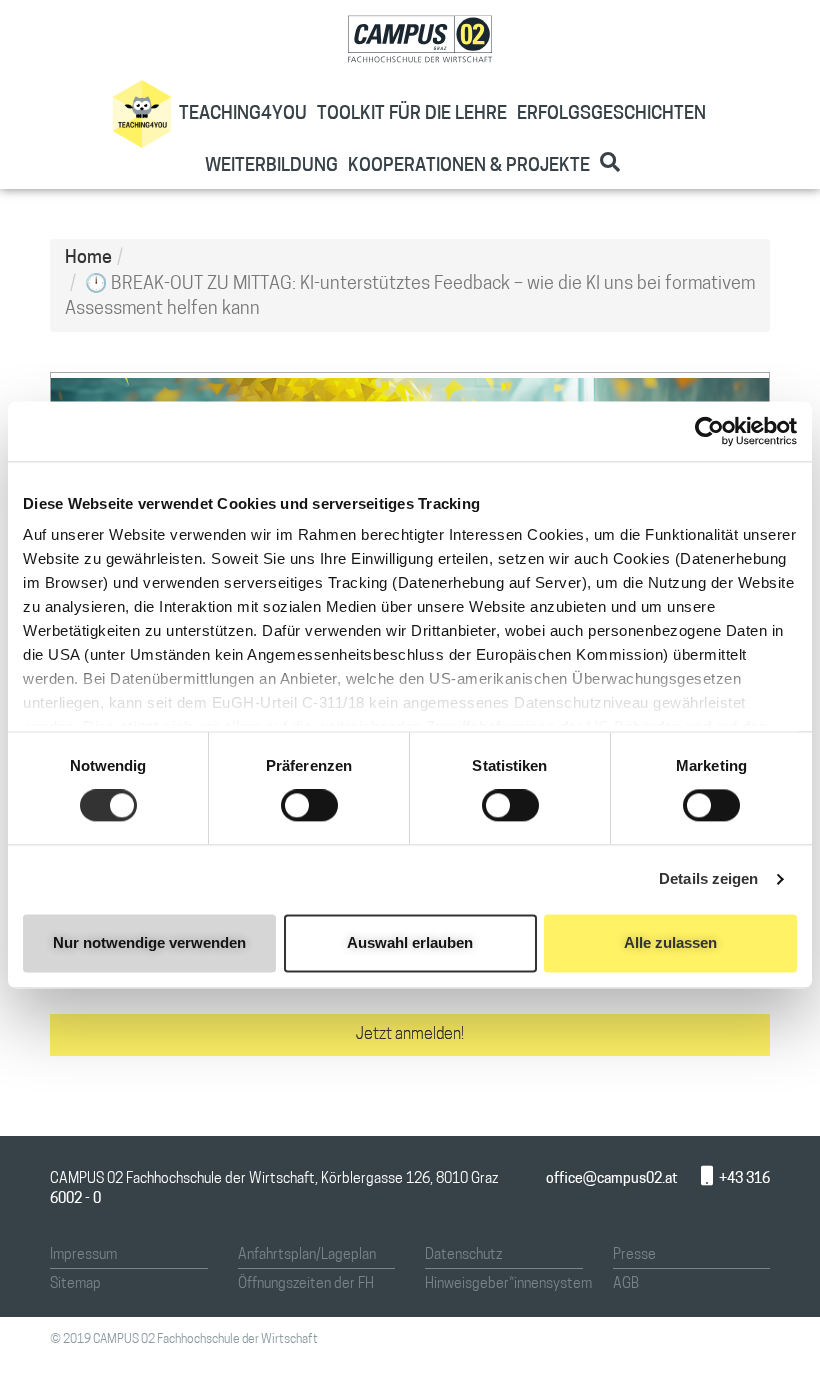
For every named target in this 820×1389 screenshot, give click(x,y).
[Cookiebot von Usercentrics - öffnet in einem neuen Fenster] (709, 431)
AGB (626, 1284)
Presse (634, 1255)
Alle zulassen (670, 942)
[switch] (309, 806)
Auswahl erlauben (410, 942)
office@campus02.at (612, 1179)
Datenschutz (463, 1255)
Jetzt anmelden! (410, 1035)
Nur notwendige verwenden (149, 942)
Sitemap (75, 1284)
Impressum (83, 1255)
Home (88, 259)
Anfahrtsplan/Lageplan (307, 1255)
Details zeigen (708, 879)
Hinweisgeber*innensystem (508, 1284)
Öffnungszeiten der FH (306, 1284)
